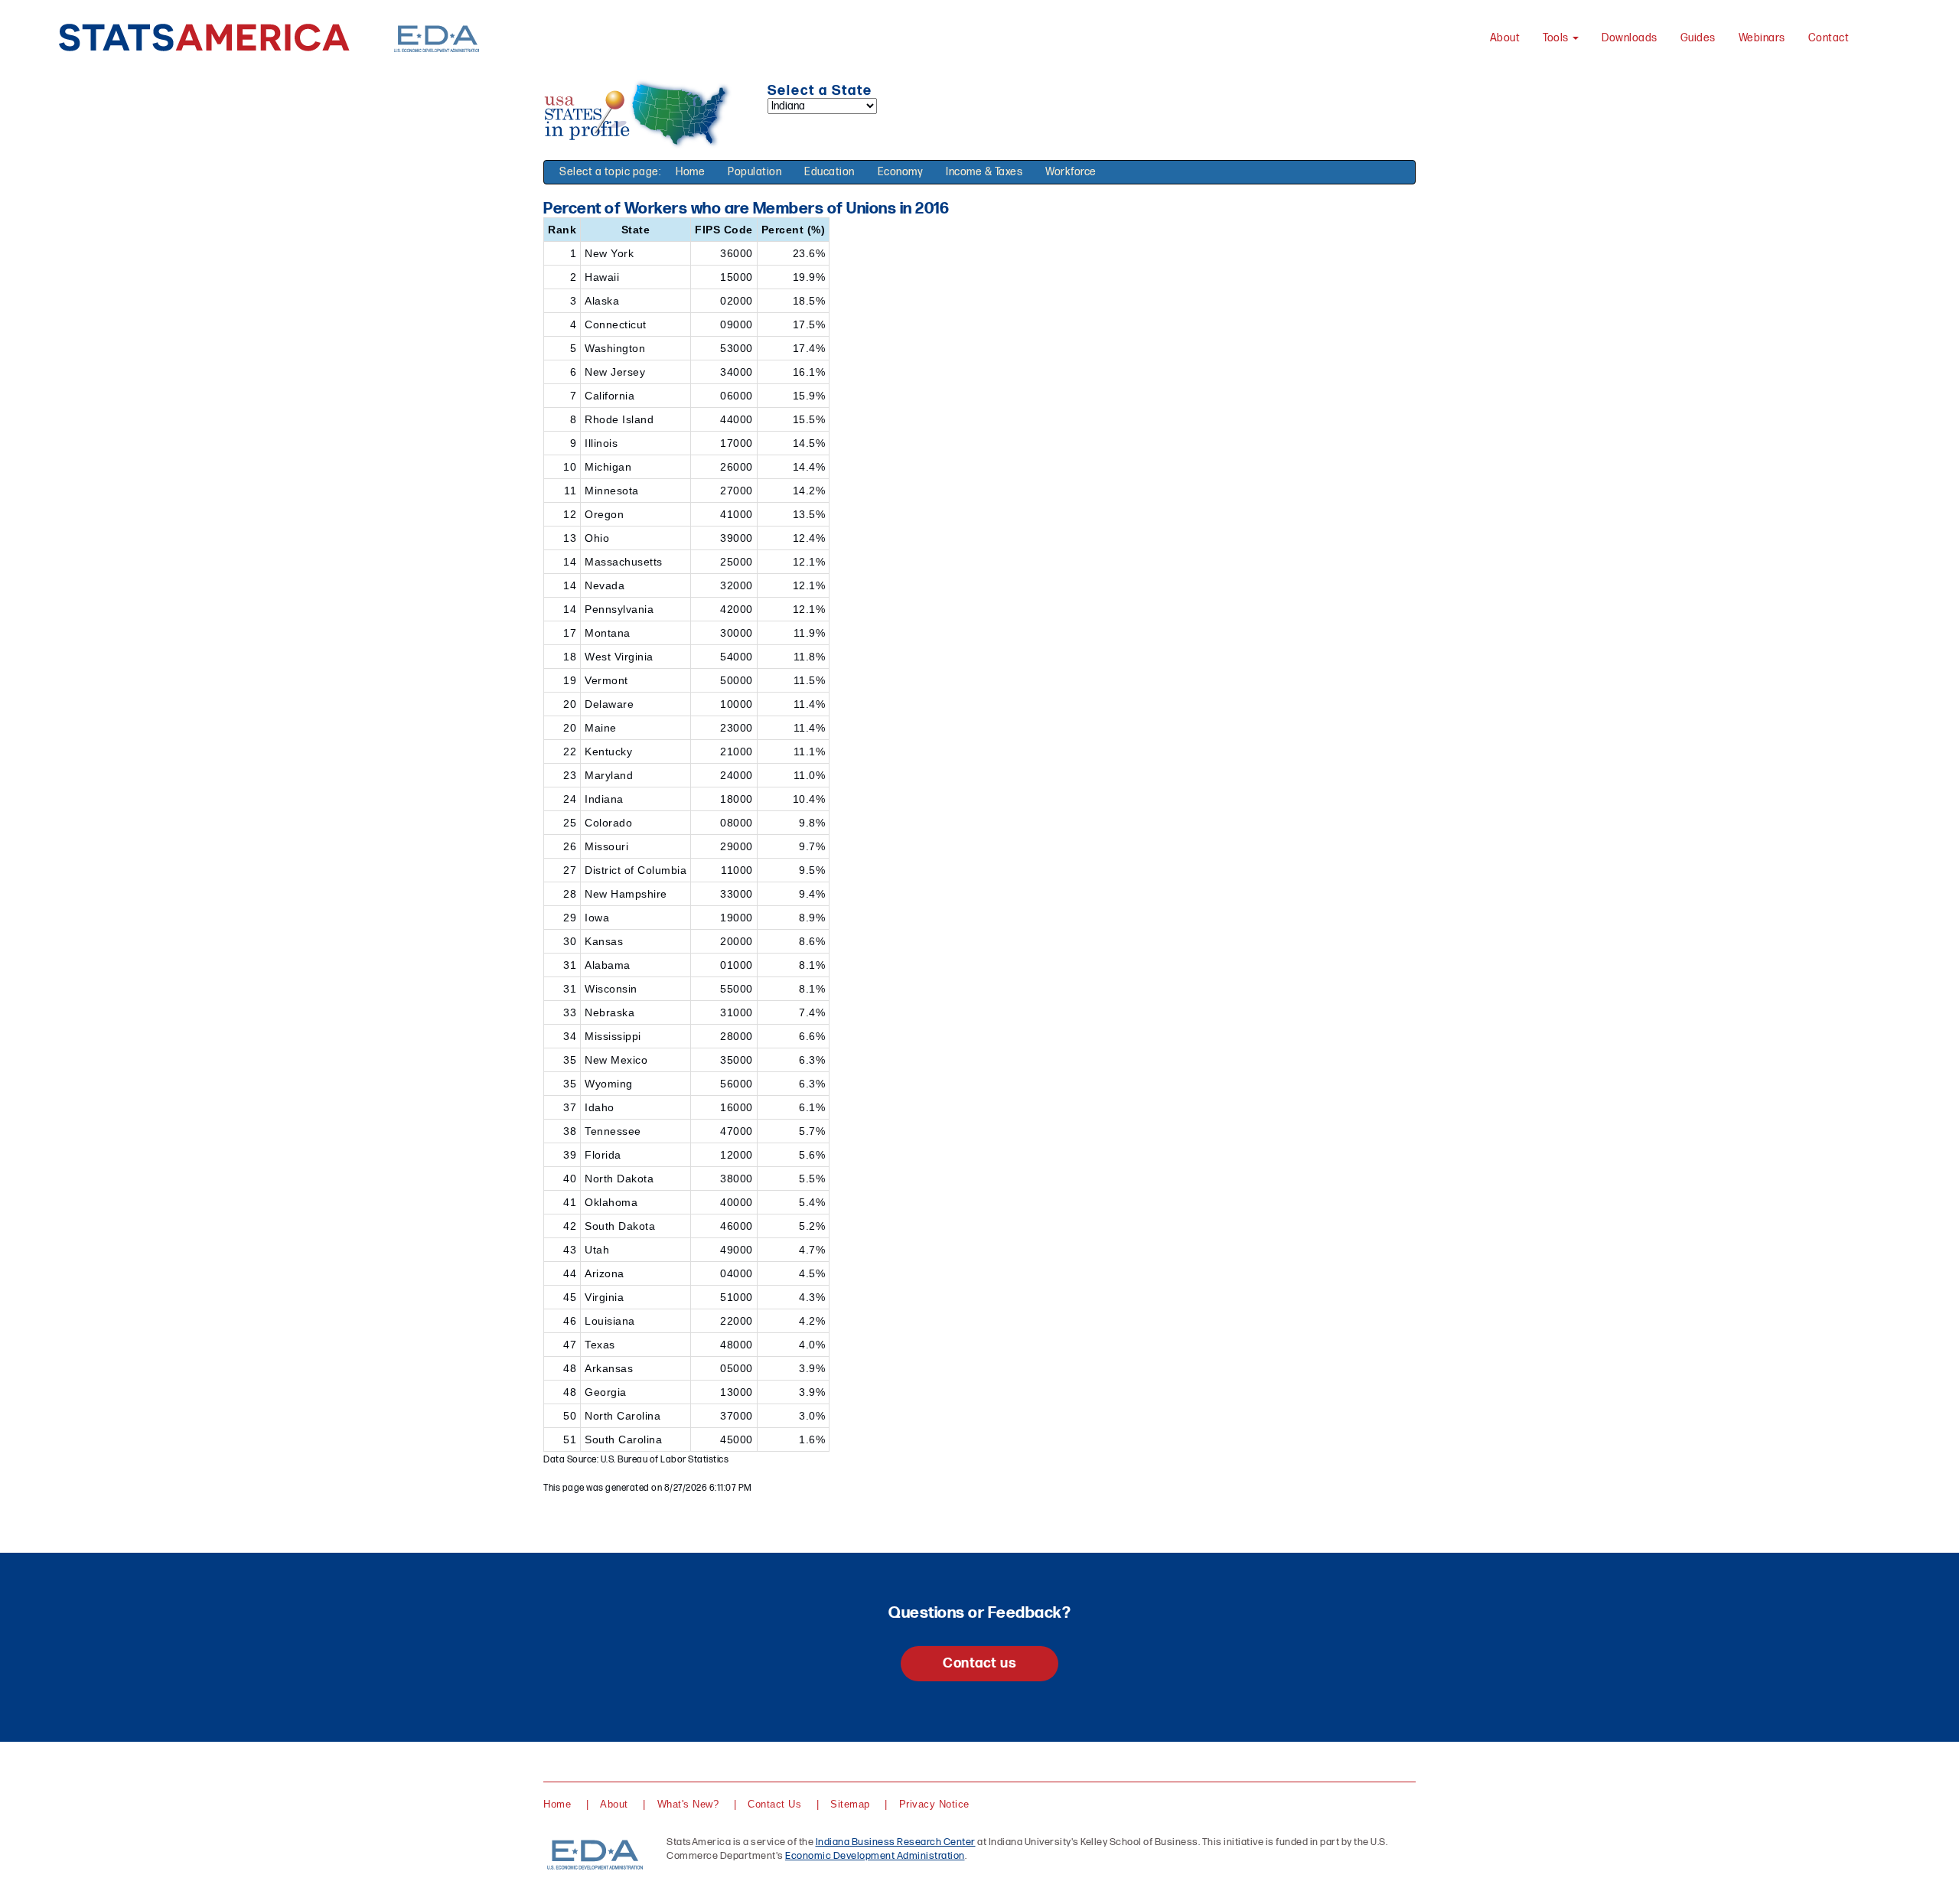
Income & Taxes (984, 172)
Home (690, 172)
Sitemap (850, 1804)
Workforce (1071, 172)
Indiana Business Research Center (896, 1842)
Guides (1698, 38)
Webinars (1762, 38)
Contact (1829, 38)
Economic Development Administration (875, 1856)
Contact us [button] (979, 1663)
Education (830, 172)
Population (755, 172)
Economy (901, 172)
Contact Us (774, 1804)
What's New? (688, 1804)
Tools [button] (1557, 38)
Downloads (1630, 38)
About (1505, 38)
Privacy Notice (934, 1804)
